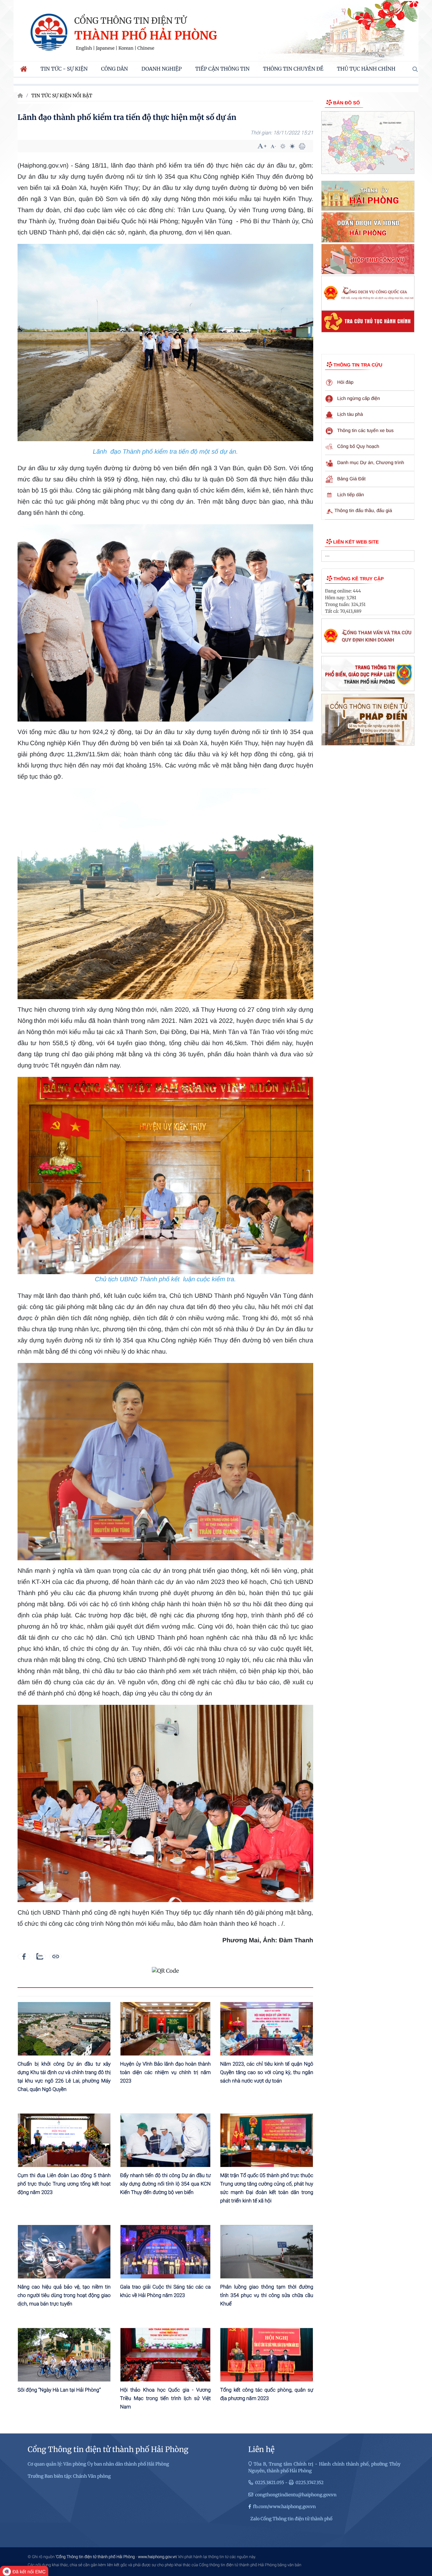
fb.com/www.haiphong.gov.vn (285, 2507)
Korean (126, 48)
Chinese (146, 48)
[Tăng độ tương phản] (283, 146)
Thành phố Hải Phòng (146, 36)
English (84, 48)
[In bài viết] (302, 146)
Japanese (105, 48)
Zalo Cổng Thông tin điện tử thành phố (291, 2519)
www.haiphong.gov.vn (157, 2557)
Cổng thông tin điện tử (130, 21)
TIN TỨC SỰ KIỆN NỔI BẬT (62, 96)
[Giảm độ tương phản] (292, 146)
